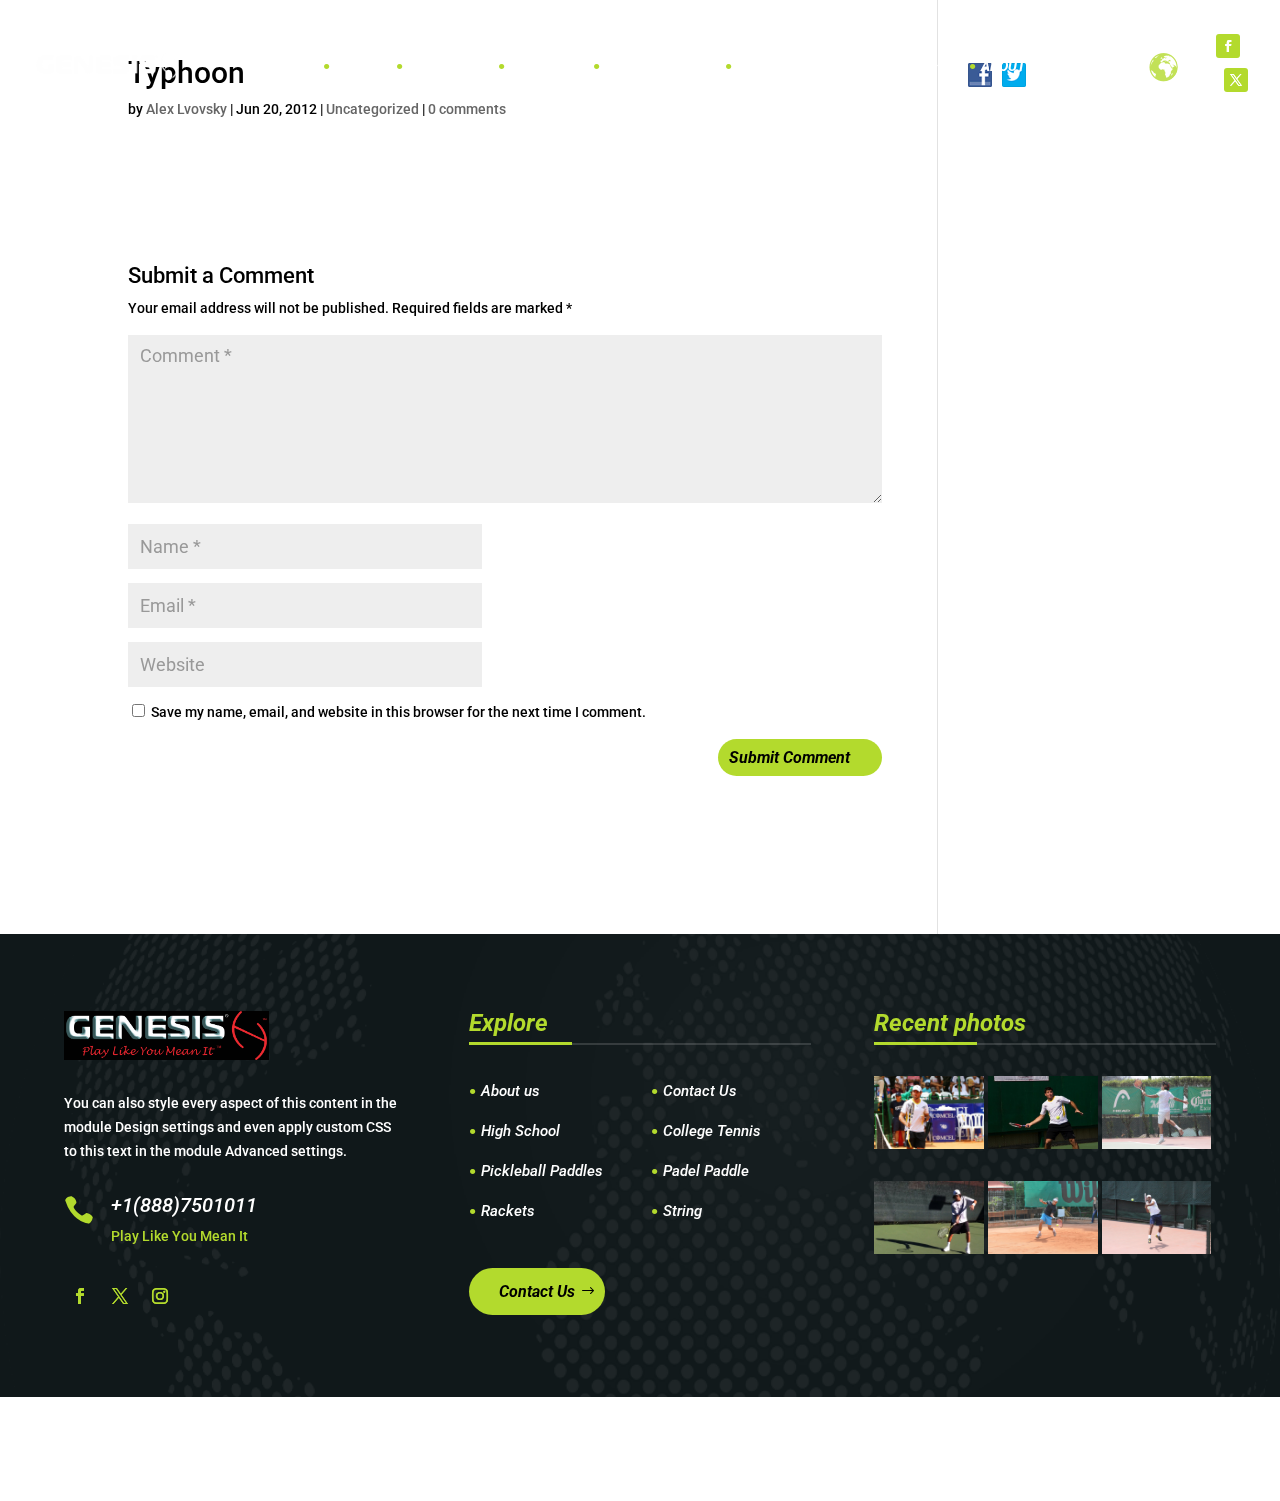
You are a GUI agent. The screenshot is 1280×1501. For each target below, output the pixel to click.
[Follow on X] (1236, 80)
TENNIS (432, 66)
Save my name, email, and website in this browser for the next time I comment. (398, 712)
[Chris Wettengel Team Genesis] (1042, 1144)
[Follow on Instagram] (160, 1296)
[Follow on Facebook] (1228, 46)
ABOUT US (1013, 66)
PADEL (530, 66)
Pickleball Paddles (542, 1172)
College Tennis (712, 1132)
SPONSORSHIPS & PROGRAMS (832, 66)
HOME (354, 66)
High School (520, 1132)
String (682, 1212)
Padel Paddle (706, 1172)
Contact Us (700, 1092)
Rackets (508, 1212)
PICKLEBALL (644, 66)
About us (510, 1092)
